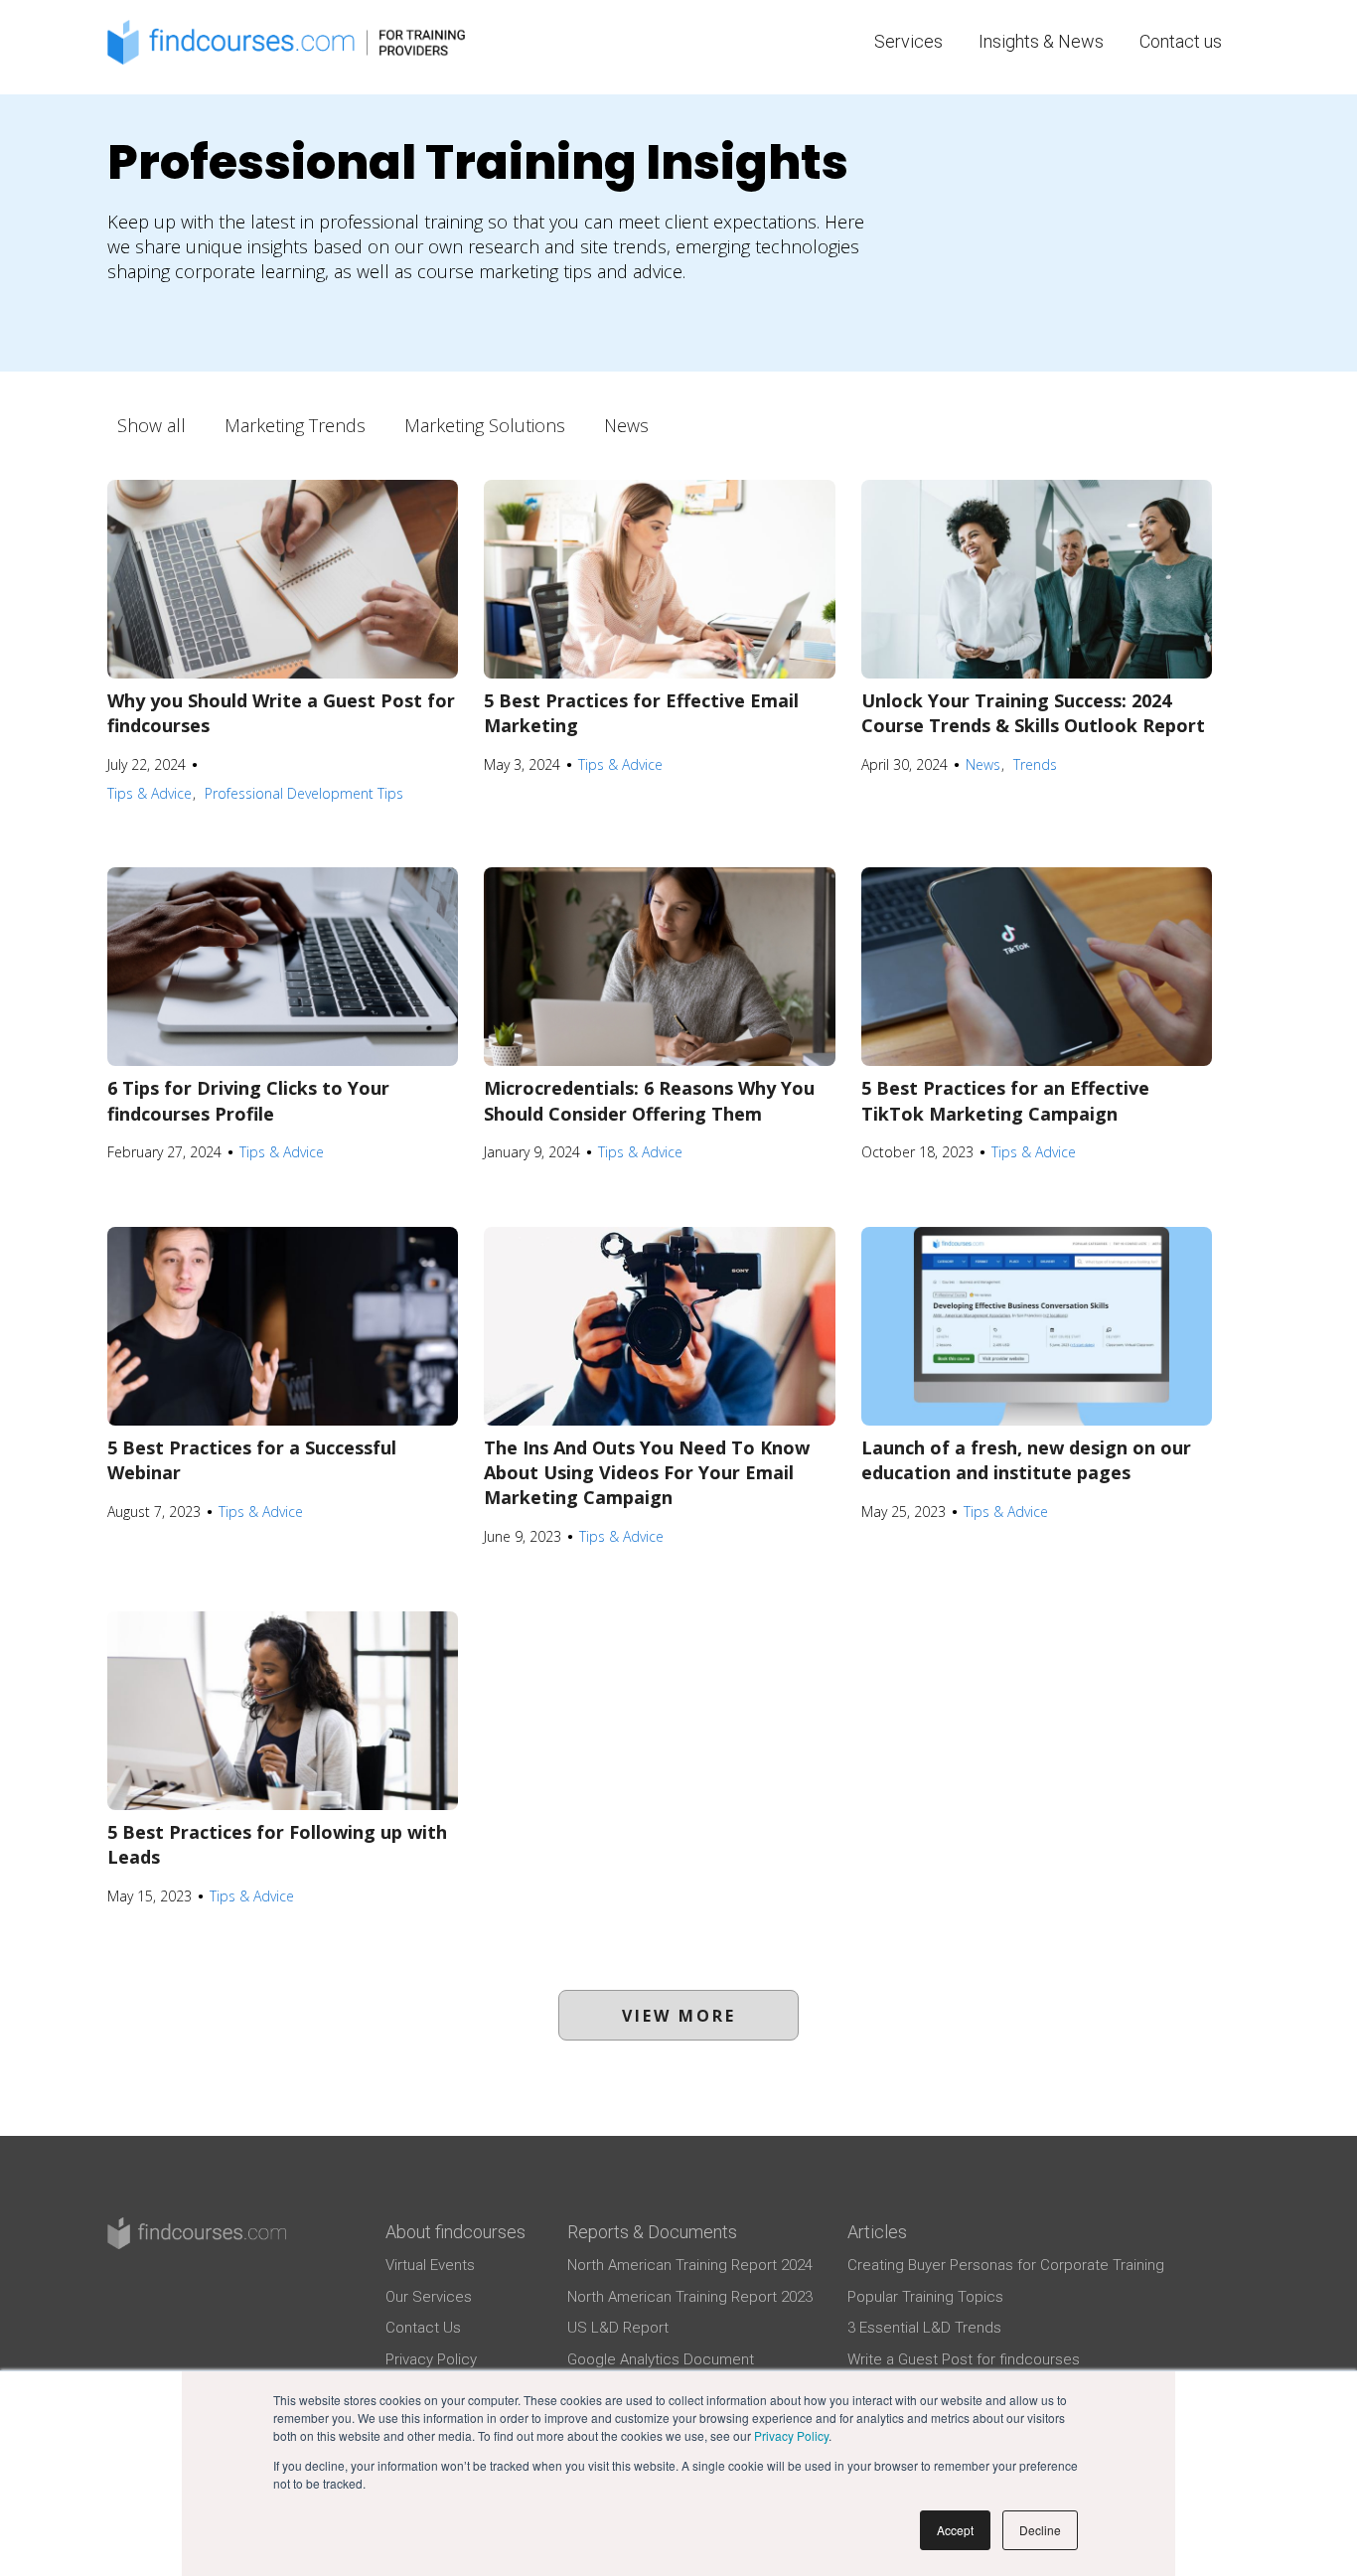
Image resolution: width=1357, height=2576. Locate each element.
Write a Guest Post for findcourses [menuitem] (964, 2359)
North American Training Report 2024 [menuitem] (690, 2265)
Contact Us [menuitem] (423, 2328)
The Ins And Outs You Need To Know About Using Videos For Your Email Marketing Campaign (647, 1472)
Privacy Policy (791, 2435)
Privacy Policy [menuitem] (431, 2359)
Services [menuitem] (908, 41)
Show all (151, 425)
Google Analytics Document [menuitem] (661, 2359)
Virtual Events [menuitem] (430, 2265)
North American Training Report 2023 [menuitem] (690, 2297)
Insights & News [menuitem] (1041, 41)
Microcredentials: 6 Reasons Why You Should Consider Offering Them (649, 1100)
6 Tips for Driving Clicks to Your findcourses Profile (248, 1100)
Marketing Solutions (485, 425)
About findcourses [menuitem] (455, 2232)
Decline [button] (1040, 2530)
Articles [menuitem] (877, 2232)
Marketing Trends (295, 425)
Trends (1035, 764)
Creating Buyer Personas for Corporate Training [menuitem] (1006, 2265)
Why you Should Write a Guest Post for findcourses (281, 713)
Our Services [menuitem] (429, 2297)
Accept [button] (955, 2530)
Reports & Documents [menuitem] (652, 2232)
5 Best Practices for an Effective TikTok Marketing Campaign (1005, 1100)
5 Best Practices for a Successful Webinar (252, 1460)
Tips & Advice (150, 793)
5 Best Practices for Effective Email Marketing (641, 713)
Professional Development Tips (304, 793)
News (626, 425)
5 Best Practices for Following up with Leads (277, 1844)
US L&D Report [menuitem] (618, 2328)
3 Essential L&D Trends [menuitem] (924, 2328)
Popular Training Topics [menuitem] (925, 2297)
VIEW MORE (679, 2016)
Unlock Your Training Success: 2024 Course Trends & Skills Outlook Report (1033, 713)
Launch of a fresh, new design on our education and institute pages (1026, 1460)
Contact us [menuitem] (1181, 41)
